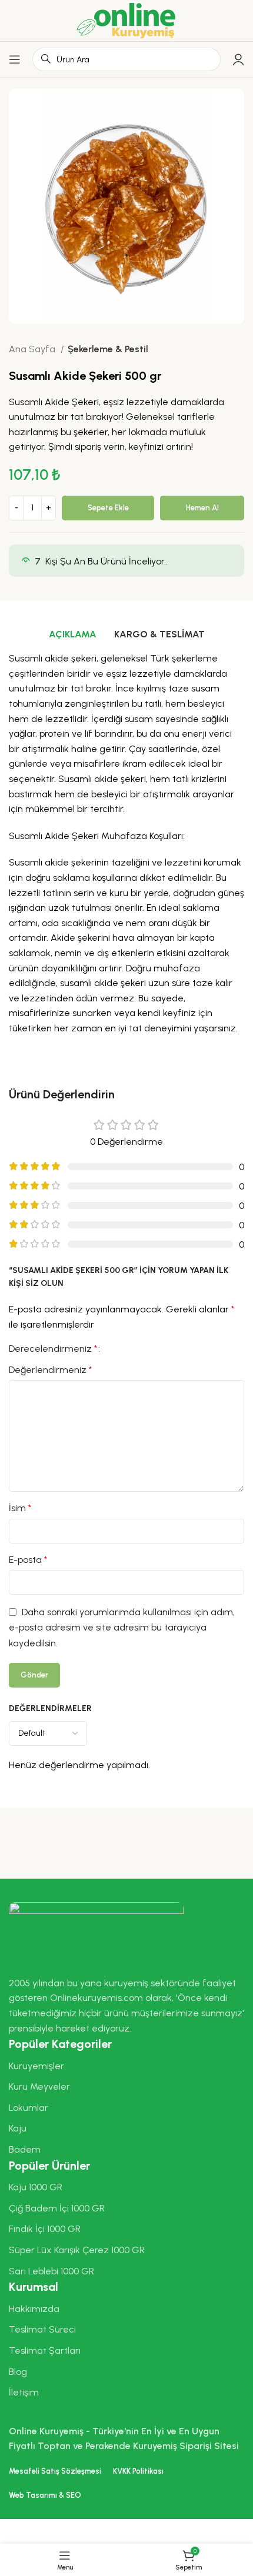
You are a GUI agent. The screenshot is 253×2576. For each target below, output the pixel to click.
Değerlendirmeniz (50, 1370)
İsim (20, 1508)
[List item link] (126, 2066)
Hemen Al (202, 508)
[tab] (73, 634)
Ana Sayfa (33, 349)
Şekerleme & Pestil (108, 349)
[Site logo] (126, 20)
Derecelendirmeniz (53, 1349)
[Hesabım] (238, 59)
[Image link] (96, 1932)
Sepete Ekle (108, 508)
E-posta (28, 1560)
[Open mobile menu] (15, 59)
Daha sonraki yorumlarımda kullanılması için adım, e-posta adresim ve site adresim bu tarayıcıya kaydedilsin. (122, 1628)
